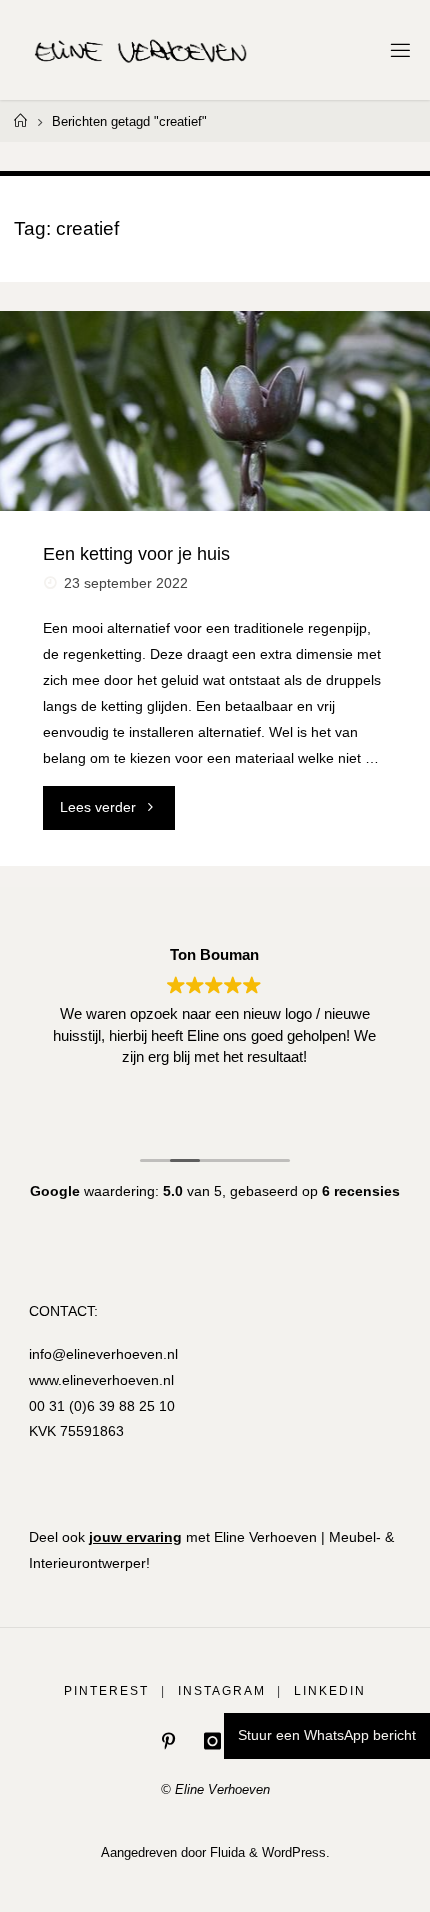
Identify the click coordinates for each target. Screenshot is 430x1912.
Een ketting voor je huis (136, 553)
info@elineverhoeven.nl (103, 1354)
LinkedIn (330, 1691)
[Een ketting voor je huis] (215, 411)
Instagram (222, 1691)
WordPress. (296, 1852)
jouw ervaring (135, 1537)
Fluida (225, 1852)
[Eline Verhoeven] (141, 50)
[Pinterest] (168, 1741)
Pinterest (106, 1691)
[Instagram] (212, 1741)
